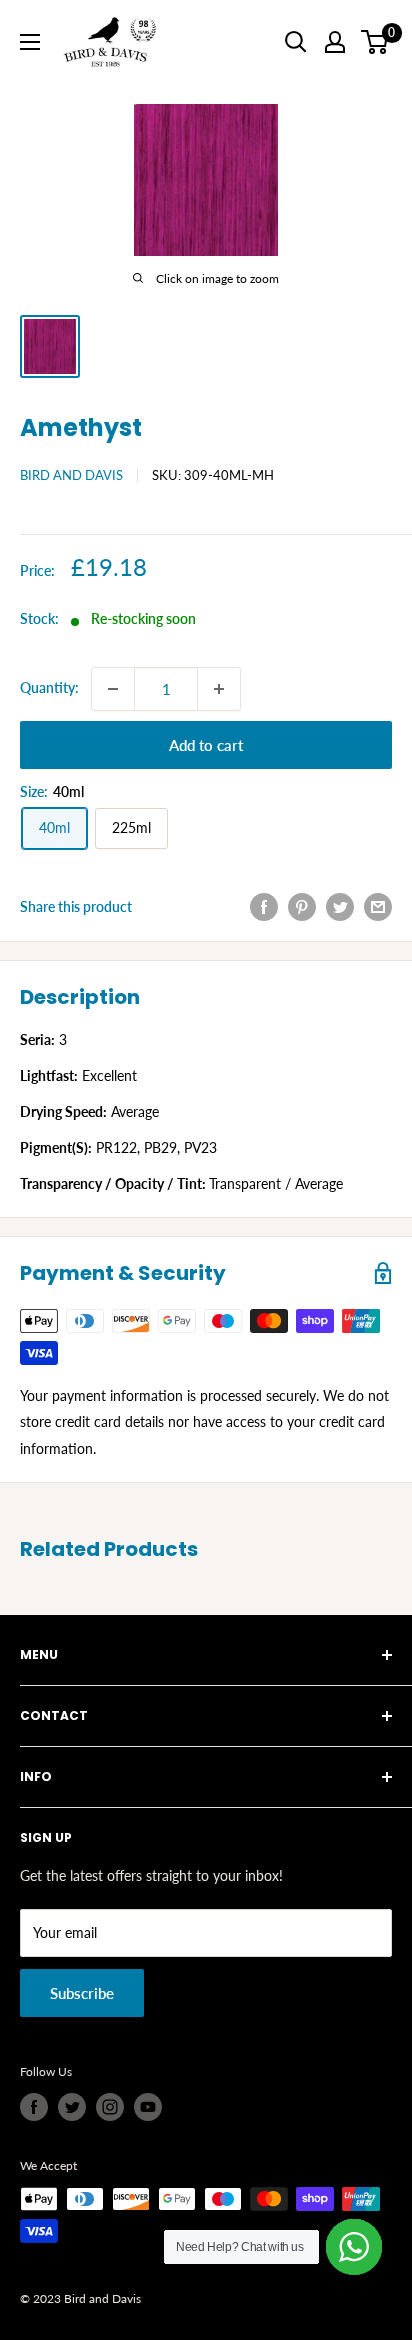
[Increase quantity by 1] (219, 689)
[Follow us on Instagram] (110, 2107)
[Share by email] (378, 907)
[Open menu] (30, 42)
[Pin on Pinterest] (302, 907)
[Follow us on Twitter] (72, 2107)
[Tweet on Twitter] (340, 907)
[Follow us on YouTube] (148, 2107)
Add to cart (206, 745)
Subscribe (82, 1993)
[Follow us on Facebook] (34, 2107)
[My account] (335, 42)
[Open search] (296, 42)
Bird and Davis (71, 475)
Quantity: (49, 687)
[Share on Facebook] (264, 907)
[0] (375, 42)
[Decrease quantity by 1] (113, 689)
